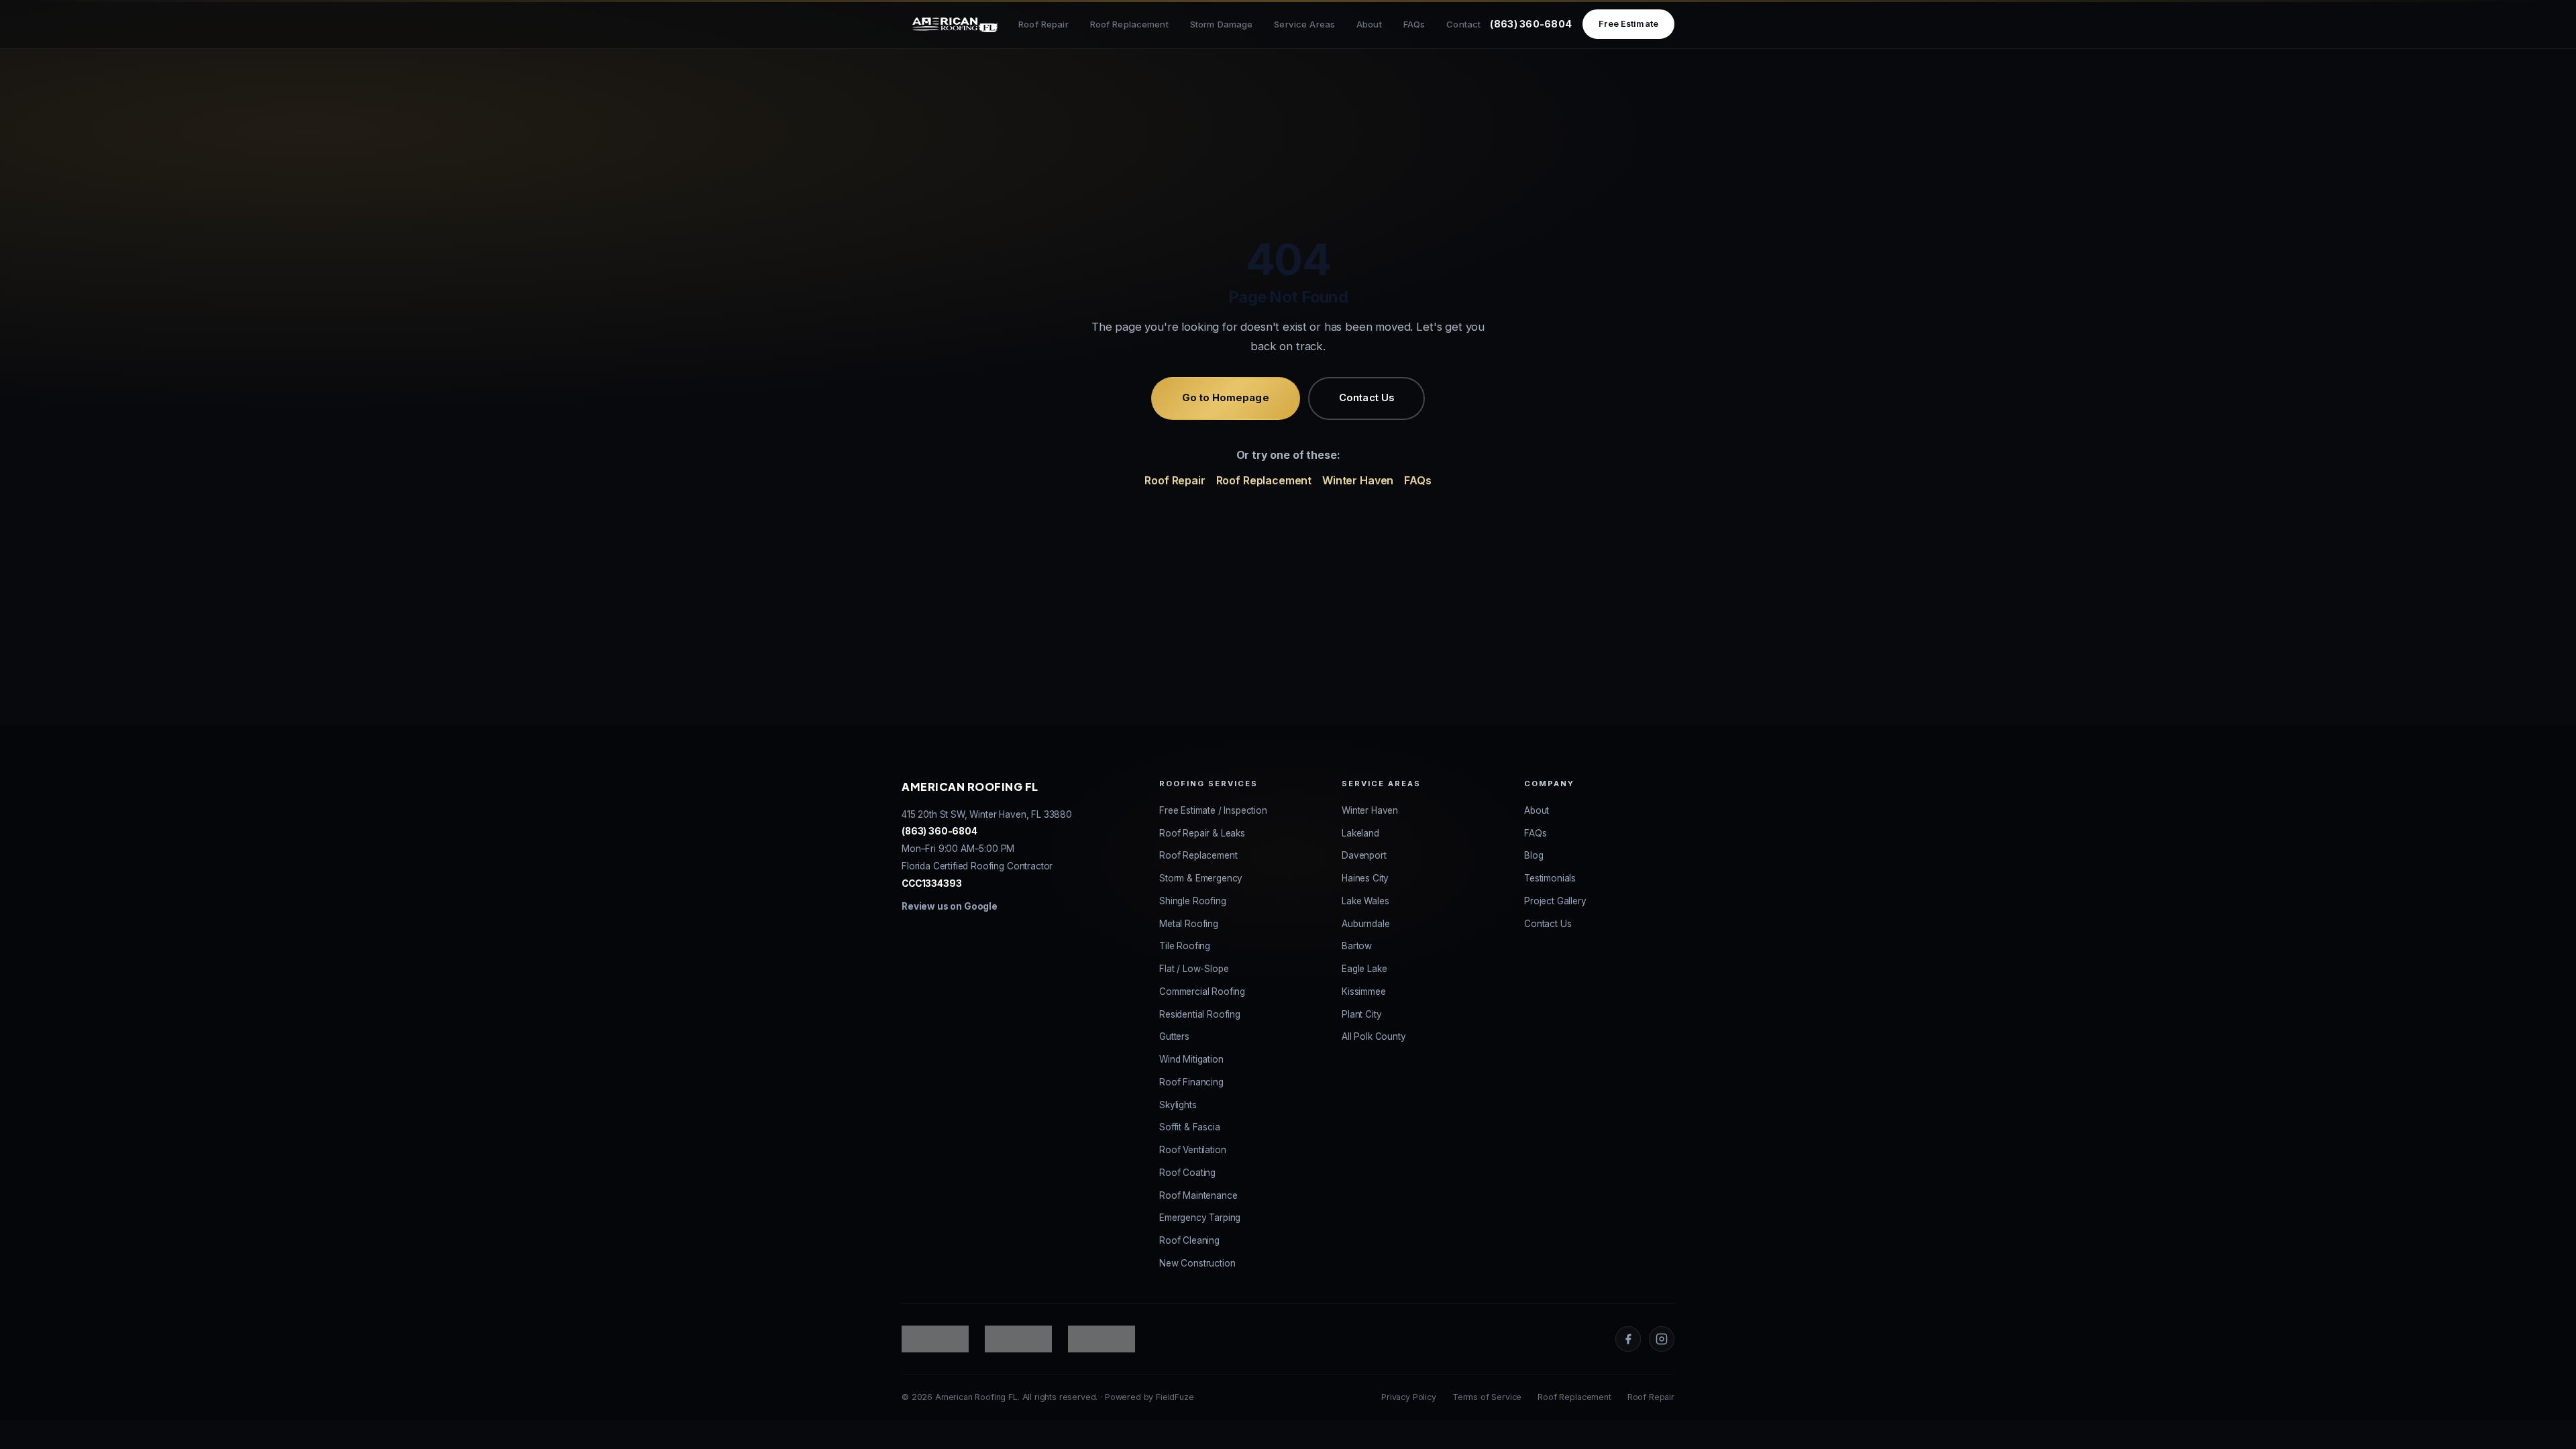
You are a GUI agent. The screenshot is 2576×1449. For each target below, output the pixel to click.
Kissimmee (1364, 991)
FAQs (1414, 24)
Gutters (1174, 1036)
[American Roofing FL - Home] (955, 24)
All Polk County (1374, 1036)
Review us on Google (950, 906)
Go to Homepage (1226, 398)
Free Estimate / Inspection (1213, 810)
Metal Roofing (1189, 924)
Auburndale (1365, 924)
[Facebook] (1628, 1339)
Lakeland (1360, 833)
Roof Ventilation (1192, 1150)
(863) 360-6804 (1531, 24)
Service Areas (1304, 24)
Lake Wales (1365, 901)
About (1369, 24)
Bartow (1357, 946)
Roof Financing (1191, 1082)
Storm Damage (1222, 24)
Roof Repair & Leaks (1202, 833)
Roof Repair (1043, 24)
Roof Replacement (1129, 24)
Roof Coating (1187, 1173)
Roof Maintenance (1198, 1195)
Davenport (1364, 855)
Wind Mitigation (1191, 1059)
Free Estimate (1628, 24)
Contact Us (1366, 398)
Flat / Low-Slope (1194, 969)
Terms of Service (1487, 1397)
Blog (1534, 855)
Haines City (1365, 878)
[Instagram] (1662, 1339)
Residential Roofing (1200, 1014)
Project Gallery (1555, 901)
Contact (1463, 24)
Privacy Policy (1409, 1397)
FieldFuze (1175, 1397)
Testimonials (1550, 878)
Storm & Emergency (1201, 878)
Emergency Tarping (1200, 1218)
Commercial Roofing (1202, 991)
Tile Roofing (1185, 946)
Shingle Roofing (1193, 901)
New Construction (1197, 1263)
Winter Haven (1358, 480)
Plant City (1361, 1014)
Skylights (1178, 1105)
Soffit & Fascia (1190, 1127)
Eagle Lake (1364, 969)
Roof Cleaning (1189, 1240)
